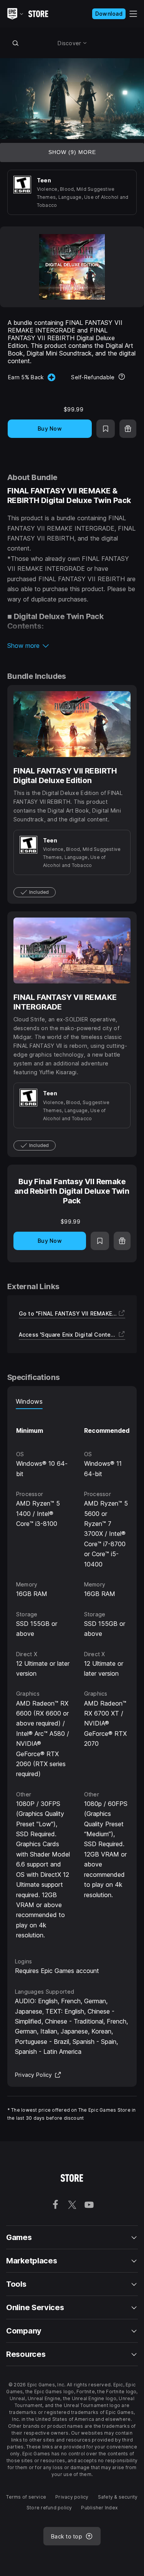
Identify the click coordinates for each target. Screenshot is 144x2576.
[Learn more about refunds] (122, 377)
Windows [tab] (29, 1401)
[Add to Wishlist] (106, 429)
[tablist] (72, 1401)
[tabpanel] (72, 1675)
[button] (72, 646)
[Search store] (16, 43)
